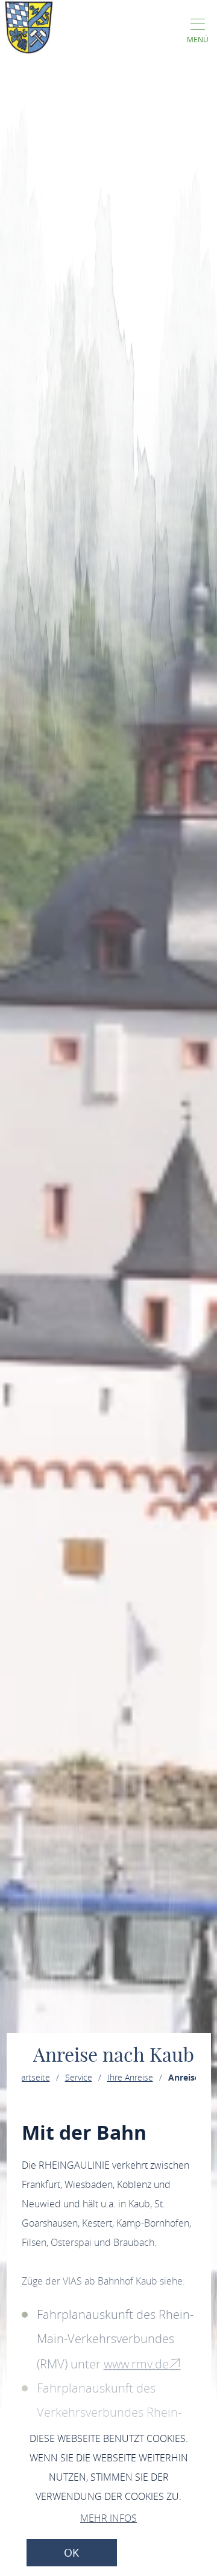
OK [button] (71, 2553)
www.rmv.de (136, 2364)
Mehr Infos (108, 2518)
